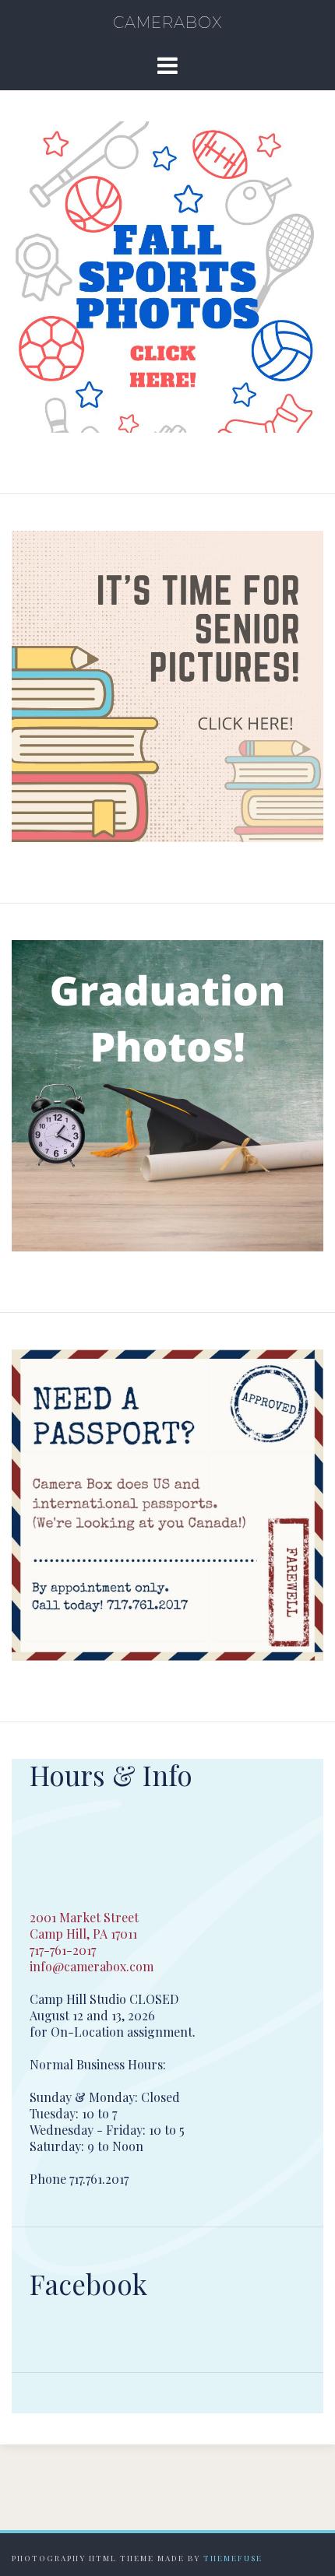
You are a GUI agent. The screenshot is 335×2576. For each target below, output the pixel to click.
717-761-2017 (63, 1950)
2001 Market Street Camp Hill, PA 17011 (84, 1925)
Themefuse (233, 2558)
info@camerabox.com (92, 1966)
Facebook (88, 2284)
